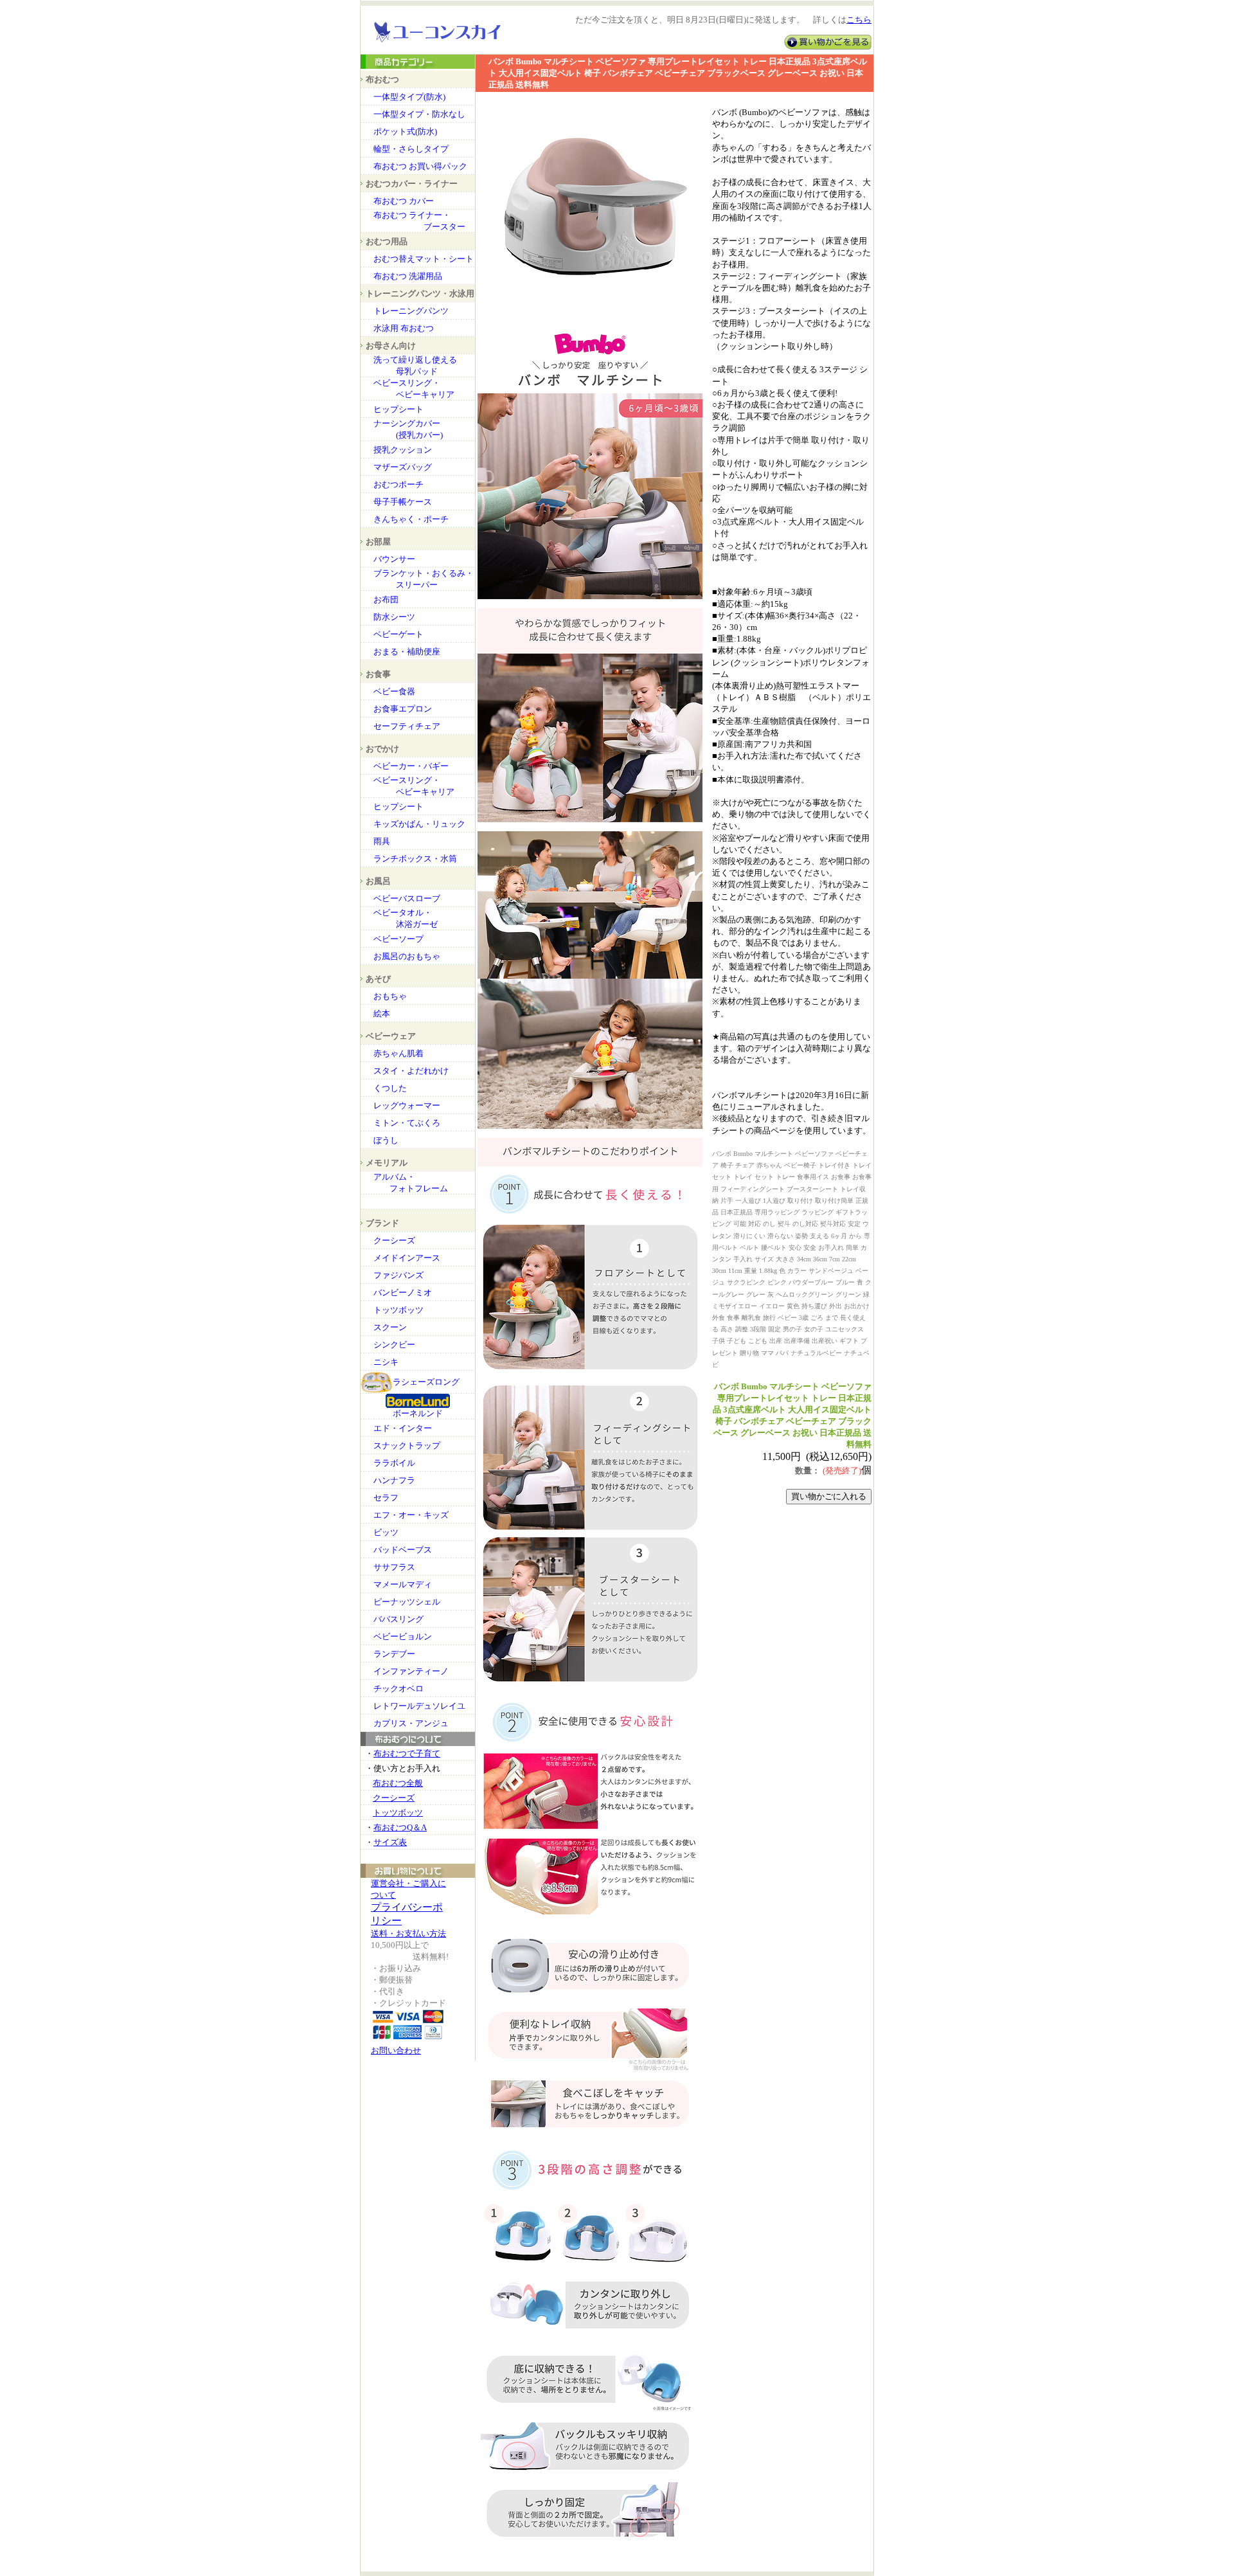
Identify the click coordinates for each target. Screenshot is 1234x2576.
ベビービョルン (403, 1636)
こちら (859, 20)
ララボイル (394, 1463)
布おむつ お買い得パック (420, 166)
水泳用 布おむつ (404, 328)
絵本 (382, 1013)
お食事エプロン (403, 709)
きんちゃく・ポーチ (411, 519)
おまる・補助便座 (407, 652)
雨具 (382, 841)
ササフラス (394, 1567)
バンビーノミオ (403, 1293)
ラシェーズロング (426, 1382)
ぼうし (386, 1140)
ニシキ (386, 1362)
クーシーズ (394, 1240)
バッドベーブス (403, 1550)
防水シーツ (394, 617)
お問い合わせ (396, 2050)
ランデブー (394, 1654)
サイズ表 (390, 1842)
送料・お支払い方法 (408, 1933)
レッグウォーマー (407, 1105)
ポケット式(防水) (405, 131)
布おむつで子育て (407, 1753)
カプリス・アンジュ (411, 1723)
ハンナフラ (394, 1480)
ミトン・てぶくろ (407, 1123)
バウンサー (394, 559)
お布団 (386, 599)
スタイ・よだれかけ (411, 1071)
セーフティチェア (407, 726)
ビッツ (386, 1532)
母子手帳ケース (403, 502)
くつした (390, 1088)
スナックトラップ (407, 1446)
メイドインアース (407, 1258)
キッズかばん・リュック (419, 824)
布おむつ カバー (404, 201)
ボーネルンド (418, 1413)
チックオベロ (398, 1689)
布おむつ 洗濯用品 (408, 276)
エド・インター (403, 1428)
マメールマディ (403, 1584)
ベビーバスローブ (407, 898)
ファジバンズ (398, 1275)
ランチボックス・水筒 (415, 859)
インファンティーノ (411, 1671)
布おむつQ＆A (400, 1827)
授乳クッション (403, 450)
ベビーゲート (398, 634)
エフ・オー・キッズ (411, 1515)
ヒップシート (398, 409)
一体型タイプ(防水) (409, 97)
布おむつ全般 (398, 1783)
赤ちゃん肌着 (398, 1053)
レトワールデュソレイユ (419, 1706)
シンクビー (394, 1345)
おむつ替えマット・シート (424, 259)
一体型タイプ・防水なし (419, 114)
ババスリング (398, 1619)
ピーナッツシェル (407, 1602)
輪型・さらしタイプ (411, 149)
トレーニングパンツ (411, 311)
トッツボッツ (398, 1310)
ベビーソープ (398, 939)
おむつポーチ (398, 484)
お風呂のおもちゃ (407, 956)
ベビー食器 (394, 691)
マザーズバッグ (403, 467)
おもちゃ (390, 996)
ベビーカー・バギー (411, 766)
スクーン (390, 1327)
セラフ (386, 1498)
